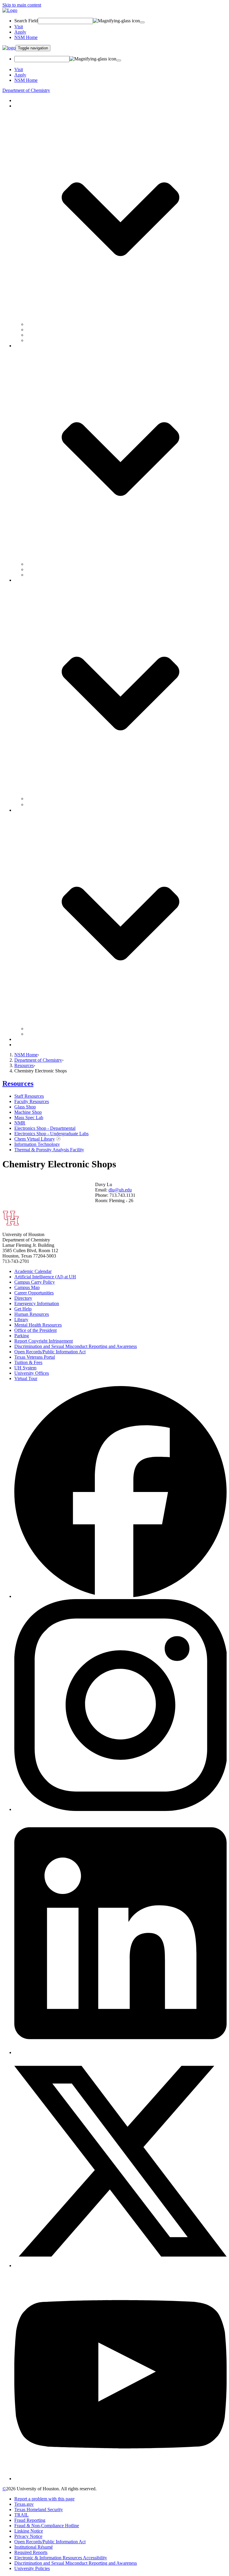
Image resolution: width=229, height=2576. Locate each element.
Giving (21, 1039)
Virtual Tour (26, 1378)
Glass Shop (25, 1107)
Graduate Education (45, 324)
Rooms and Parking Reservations (58, 1034)
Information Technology (37, 1144)
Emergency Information (37, 1303)
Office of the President (35, 1330)
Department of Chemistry (26, 90)
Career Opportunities (34, 1293)
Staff (31, 569)
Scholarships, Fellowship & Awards (60, 340)
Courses (34, 335)
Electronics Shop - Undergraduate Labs (51, 1134)
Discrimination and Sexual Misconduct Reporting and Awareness (76, 1346)
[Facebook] (120, 1596)
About (20, 100)
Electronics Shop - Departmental (45, 1128)
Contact (22, 1045)
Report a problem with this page (44, 2499)
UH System (25, 1368)
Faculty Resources (32, 1101)
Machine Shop (28, 1112)
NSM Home (26, 37)
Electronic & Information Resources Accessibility (61, 2558)
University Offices (32, 1373)
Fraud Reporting (30, 2520)
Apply (20, 32)
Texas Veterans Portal (35, 1357)
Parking (22, 1336)
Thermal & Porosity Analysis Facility (49, 1150)
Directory (23, 1298)
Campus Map (27, 1287)
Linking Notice (29, 2531)
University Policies (32, 2568)
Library (21, 1320)
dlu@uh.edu (120, 1190)
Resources (24, 1065)
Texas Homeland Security (39, 2509)
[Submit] (142, 22)
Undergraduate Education (50, 330)
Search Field (26, 21)
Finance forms (40, 1029)
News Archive (42, 804)
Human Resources (32, 1314)
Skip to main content (22, 5)
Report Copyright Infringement (44, 1341)
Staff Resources (29, 1096)
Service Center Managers (50, 575)
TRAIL (21, 2515)
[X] (120, 2265)
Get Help (23, 1309)
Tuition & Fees (28, 1362)
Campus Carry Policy (35, 1282)
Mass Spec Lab (29, 1117)
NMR (20, 1123)
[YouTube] (120, 2479)
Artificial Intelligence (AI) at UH (45, 1277)
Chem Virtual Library (35, 1139)
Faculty (33, 564)
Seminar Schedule (43, 799)
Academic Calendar (33, 1271)
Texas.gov (24, 2504)
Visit (19, 27)
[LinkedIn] (120, 2052)
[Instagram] (120, 1809)
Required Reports (31, 2552)
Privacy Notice (28, 2536)
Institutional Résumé (34, 2547)
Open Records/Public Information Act (50, 1352)
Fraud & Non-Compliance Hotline (47, 2526)
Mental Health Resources (38, 1325)
